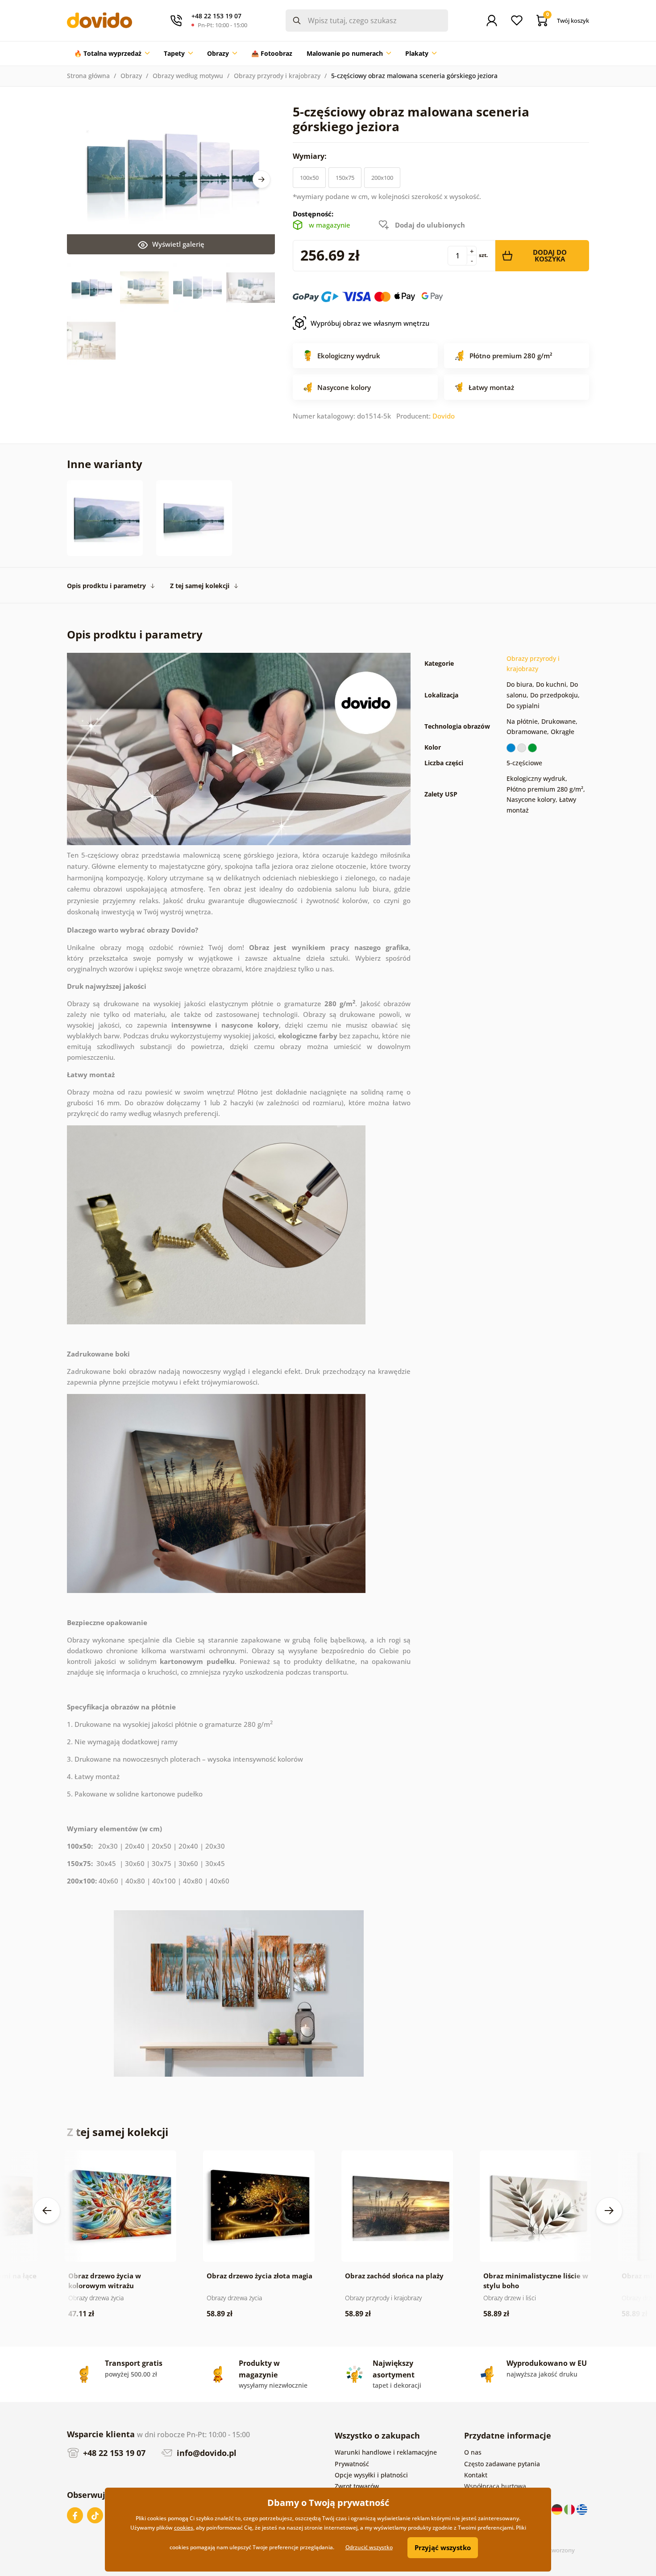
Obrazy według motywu (188, 76)
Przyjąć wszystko (443, 2547)
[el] (582, 2509)
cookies (184, 2528)
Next (262, 179)
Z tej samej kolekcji (200, 586)
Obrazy (131, 76)
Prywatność (352, 2464)
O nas (473, 2452)
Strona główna (88, 76)
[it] (570, 2509)
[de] (558, 2509)
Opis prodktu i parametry (106, 586)
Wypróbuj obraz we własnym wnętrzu (370, 323)
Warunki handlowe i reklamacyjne (386, 2452)
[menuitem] (112, 54)
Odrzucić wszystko (369, 2547)
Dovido (444, 416)
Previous (47, 2211)
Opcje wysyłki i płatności (371, 2475)
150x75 (345, 178)
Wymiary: (311, 156)
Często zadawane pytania (502, 2464)
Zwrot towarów (357, 2486)
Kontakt (476, 2475)
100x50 (309, 178)
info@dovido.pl (206, 2453)
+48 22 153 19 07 (113, 2453)
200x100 (382, 178)
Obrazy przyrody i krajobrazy (277, 76)
